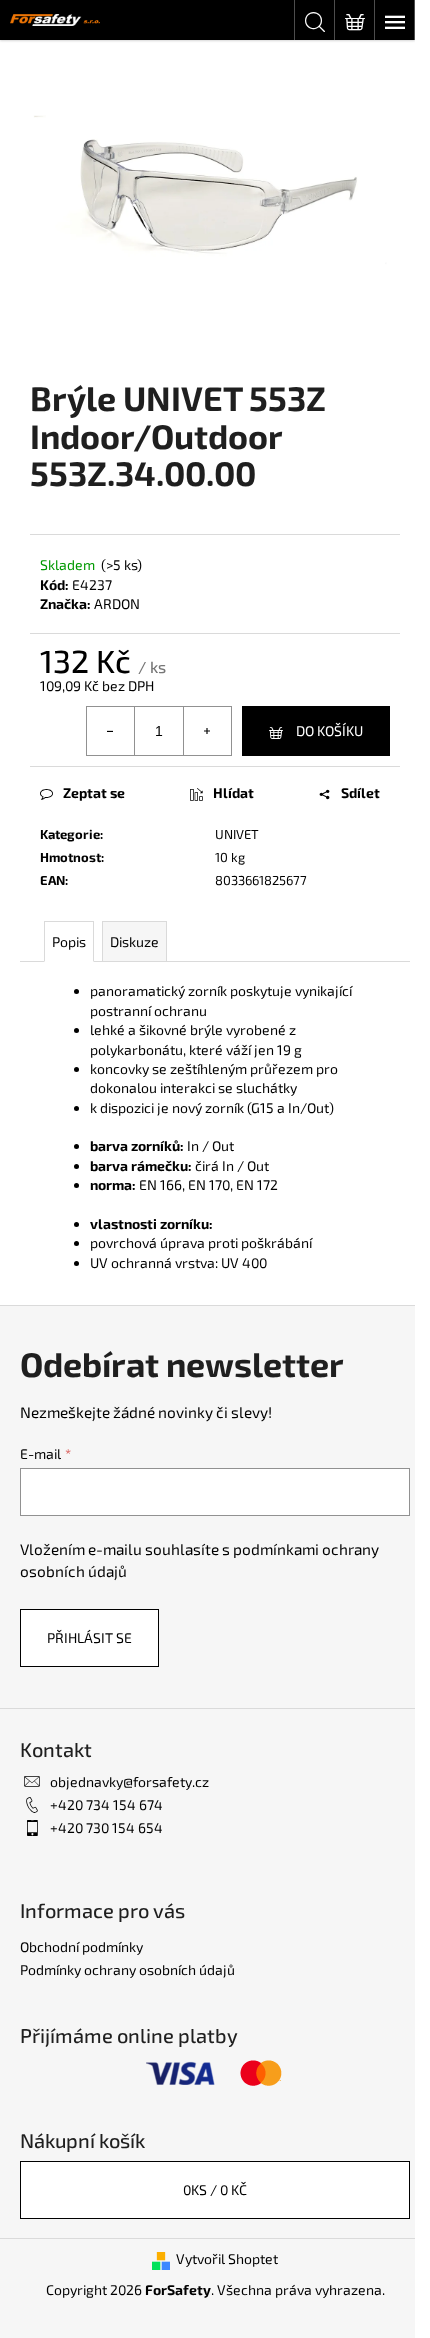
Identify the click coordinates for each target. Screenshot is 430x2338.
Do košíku (329, 730)
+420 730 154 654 (106, 1827)
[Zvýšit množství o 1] (207, 731)
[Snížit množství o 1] (111, 731)
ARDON (117, 603)
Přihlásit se (89, 1637)
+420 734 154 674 (106, 1804)
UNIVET (237, 834)
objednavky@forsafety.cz (129, 1781)
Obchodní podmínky (81, 1946)
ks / (215, 2189)
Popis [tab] (69, 941)
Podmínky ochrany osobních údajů (127, 1969)
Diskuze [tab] (134, 941)
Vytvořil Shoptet (227, 2258)
